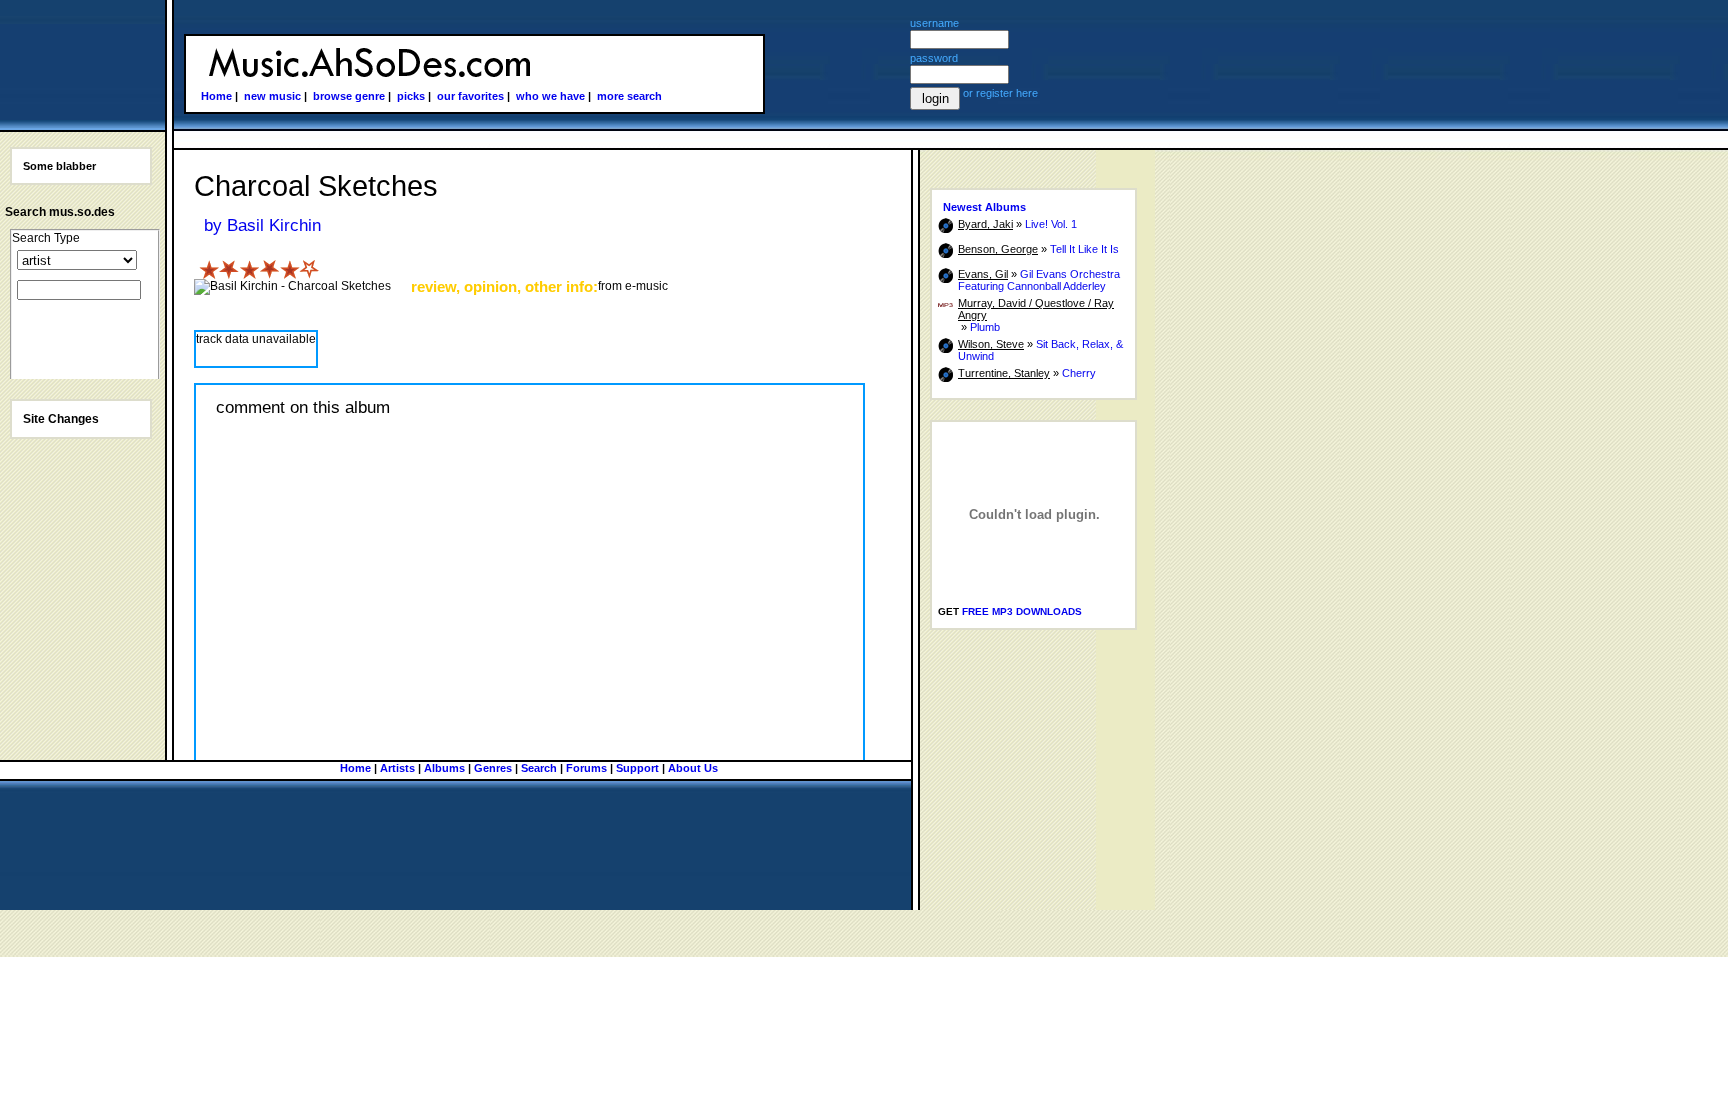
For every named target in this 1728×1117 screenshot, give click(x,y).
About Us (693, 768)
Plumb (985, 327)
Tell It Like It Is (1084, 249)
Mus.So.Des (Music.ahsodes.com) (367, 63)
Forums (586, 768)
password (934, 58)
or (969, 93)
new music (272, 96)
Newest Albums (984, 207)
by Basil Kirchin (262, 225)
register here (1007, 93)
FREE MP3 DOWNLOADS (1022, 611)
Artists (397, 768)
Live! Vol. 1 (1051, 224)
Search (539, 768)
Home (216, 96)
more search (629, 96)
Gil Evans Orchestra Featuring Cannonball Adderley (1039, 280)
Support (637, 768)
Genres (493, 768)
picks (411, 96)
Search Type (46, 238)
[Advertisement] (1000, 760)
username (934, 23)
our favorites (470, 96)
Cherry (1079, 373)
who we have (550, 96)
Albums (444, 768)
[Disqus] (529, 682)
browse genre (349, 96)
